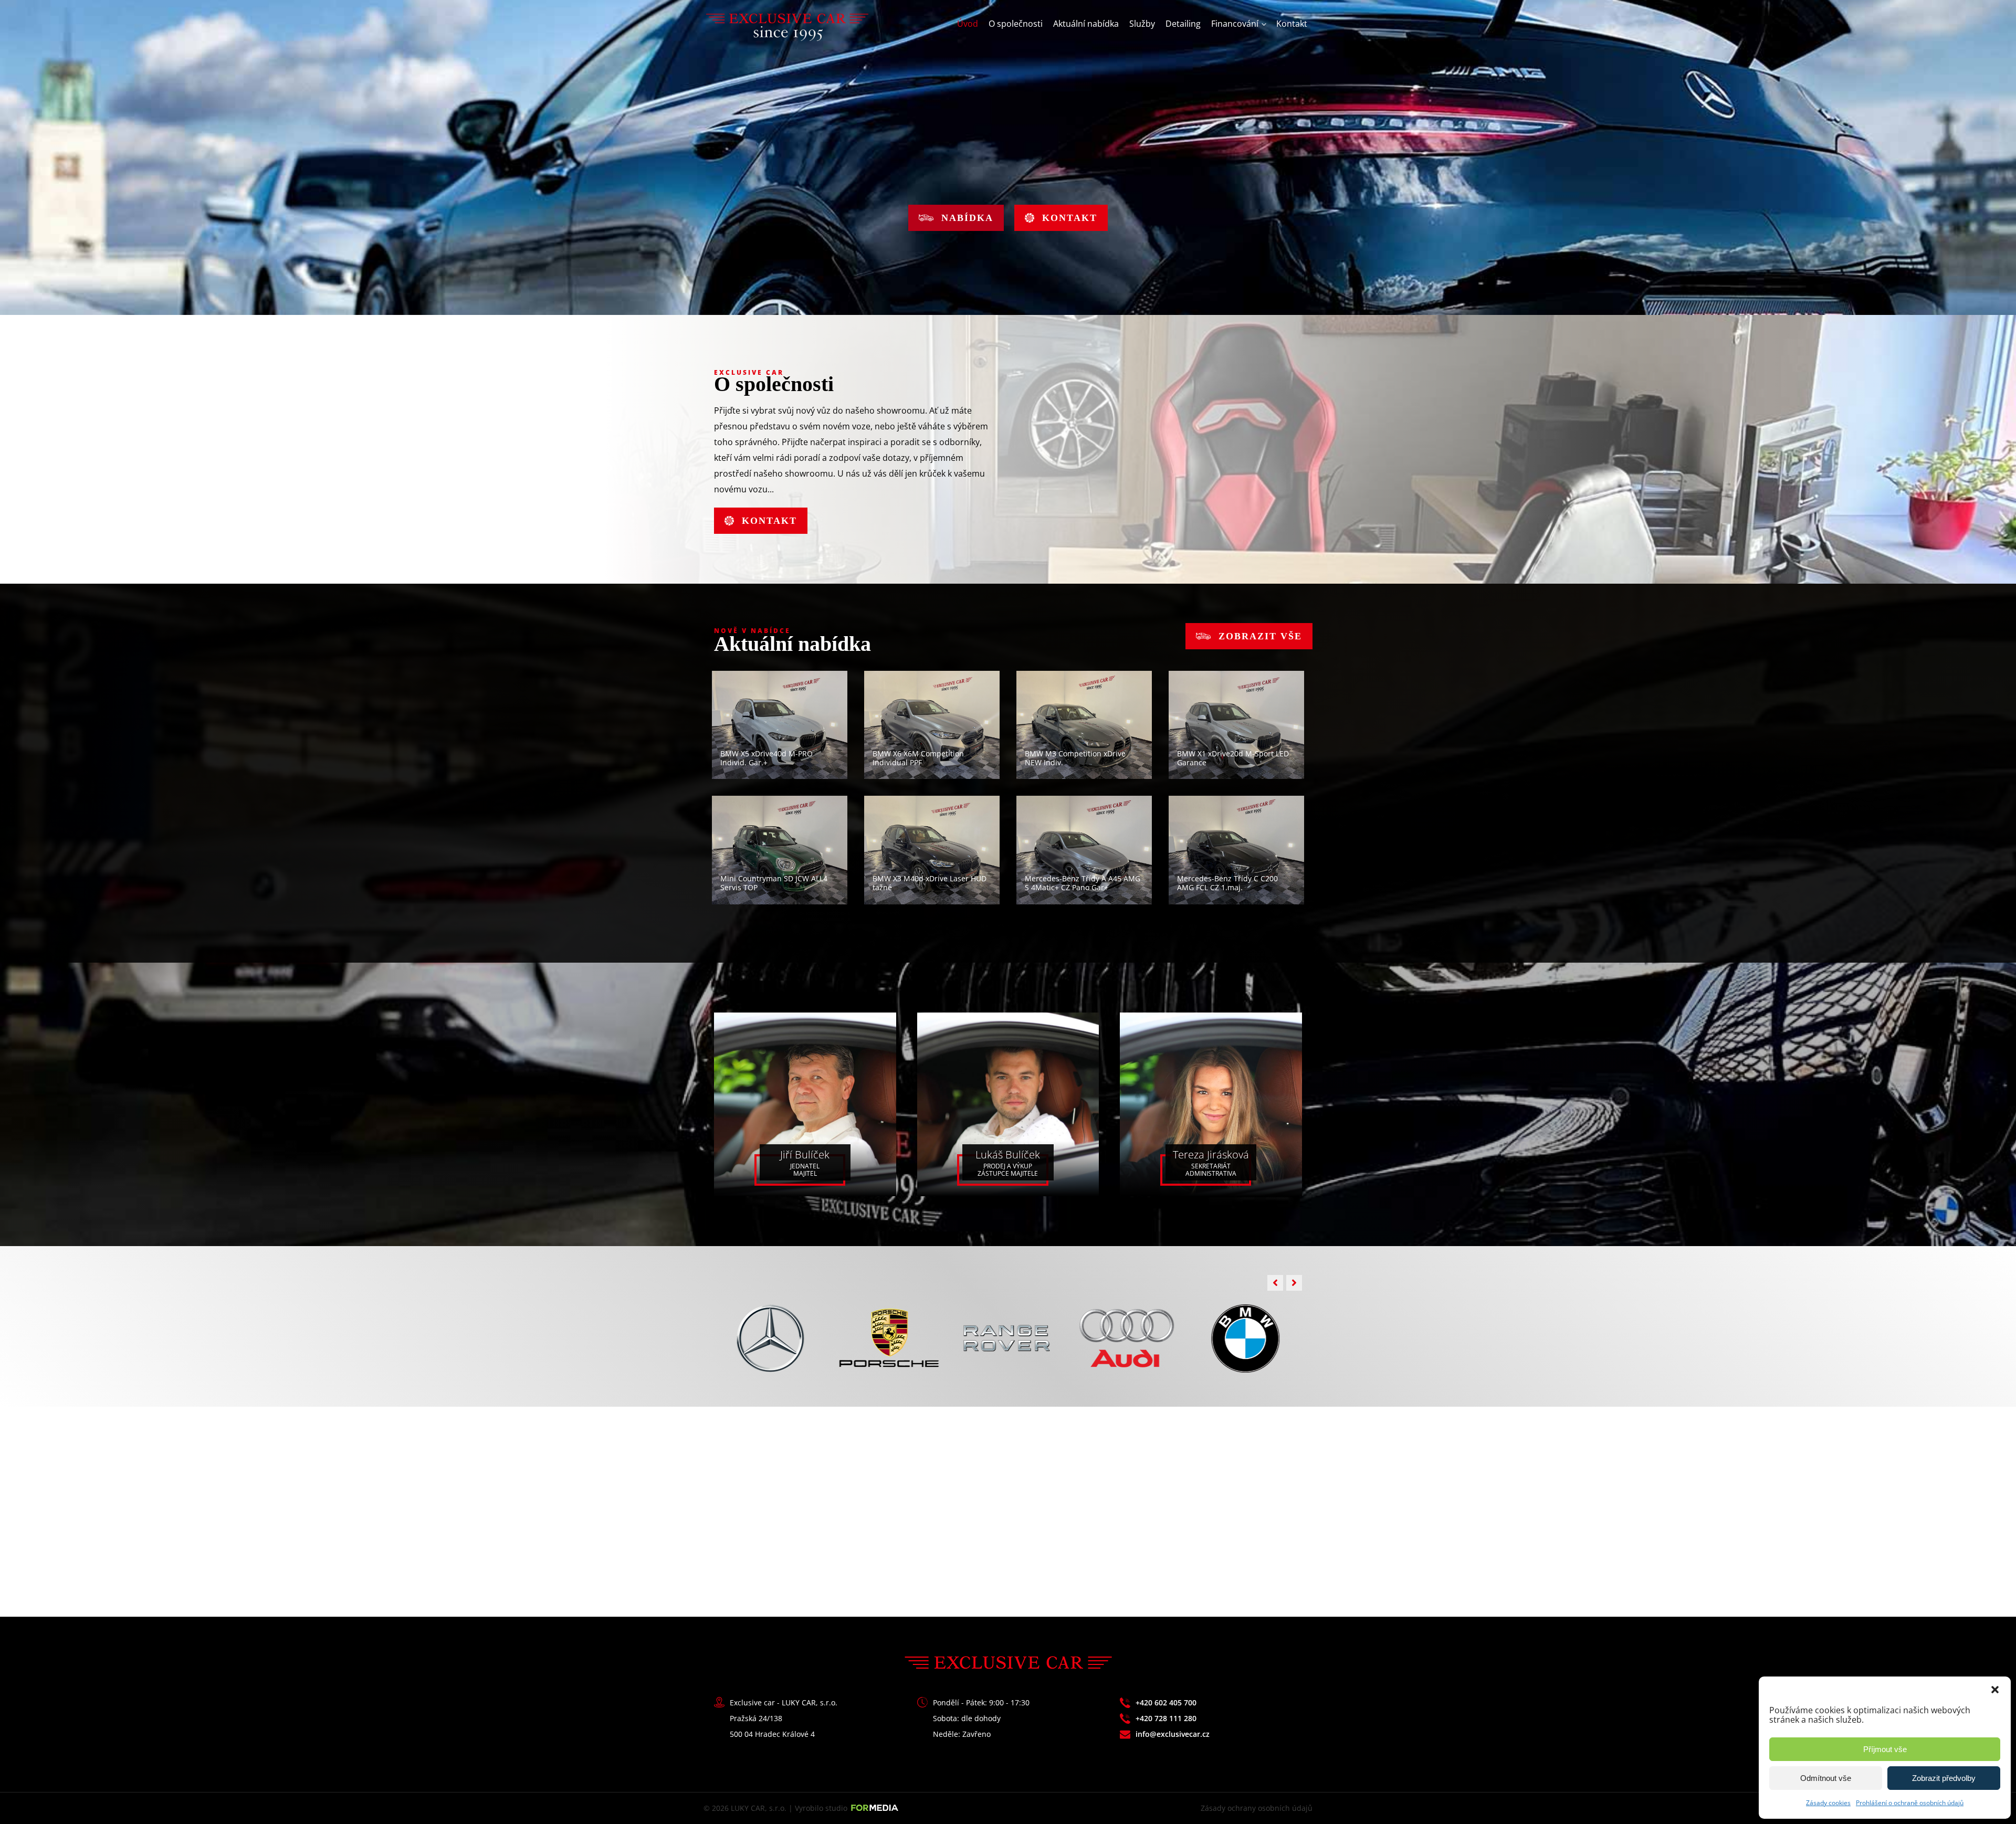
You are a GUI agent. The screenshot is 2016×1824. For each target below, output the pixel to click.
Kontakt (1292, 24)
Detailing (1183, 24)
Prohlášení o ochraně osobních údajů (1910, 1803)
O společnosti (1016, 24)
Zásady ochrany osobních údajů (1257, 1808)
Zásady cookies (1828, 1803)
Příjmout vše (1885, 1749)
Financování (1235, 24)
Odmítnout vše (1826, 1778)
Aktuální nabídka (1086, 24)
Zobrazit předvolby (1944, 1778)
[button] (1995, 1690)
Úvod (968, 24)
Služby (1142, 24)
